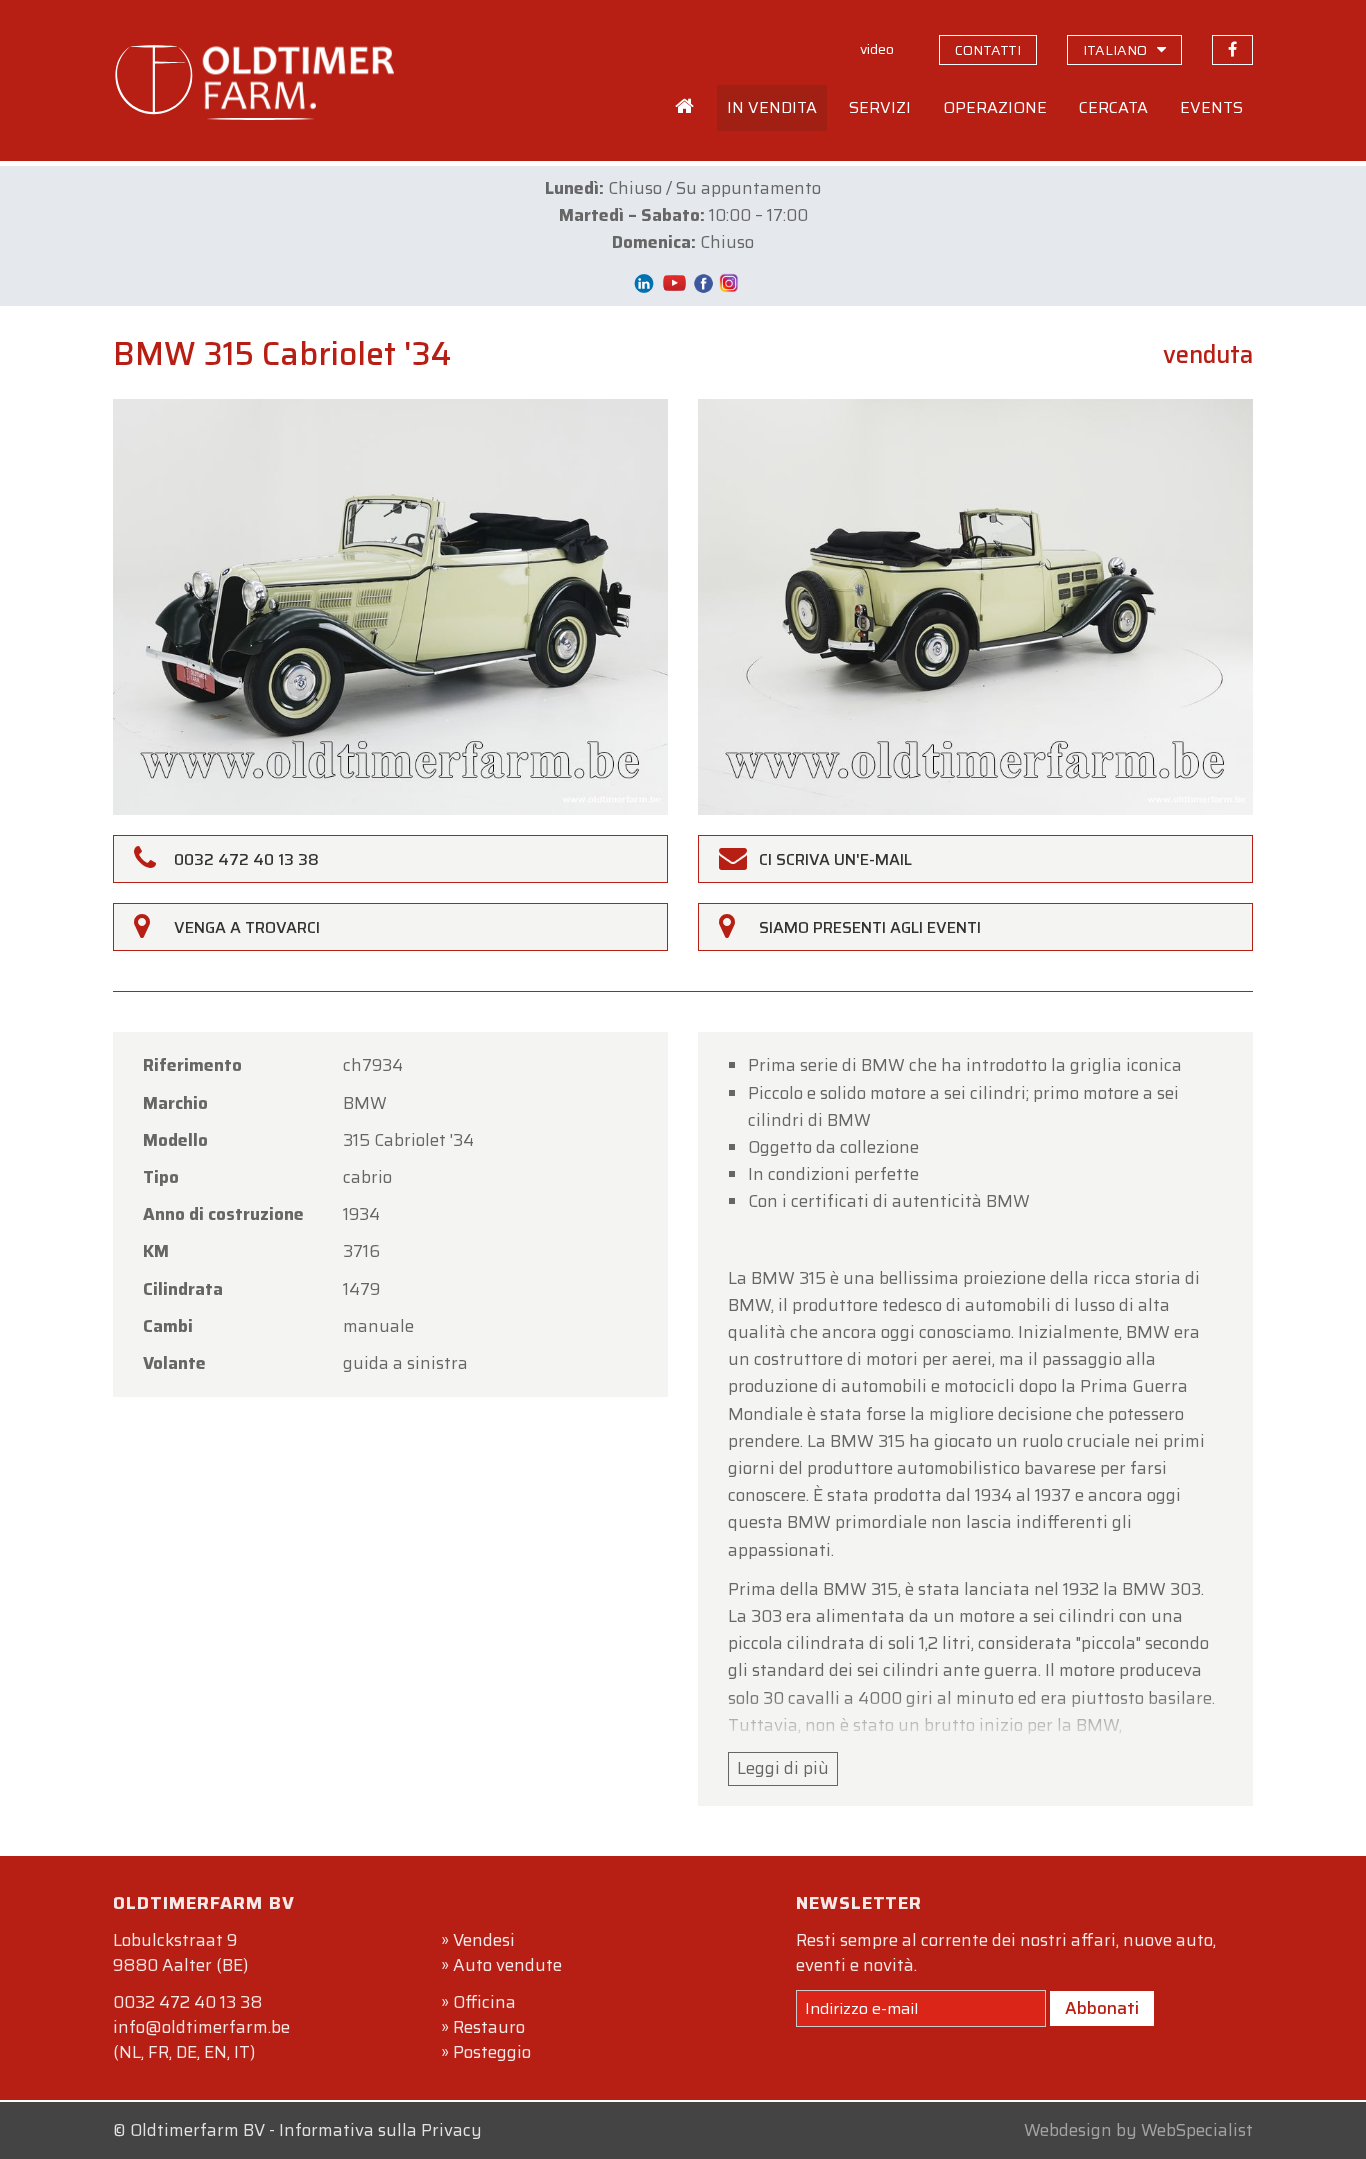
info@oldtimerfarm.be (201, 2027)
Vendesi (484, 1940)
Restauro (489, 2027)
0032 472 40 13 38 (187, 2002)
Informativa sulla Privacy (380, 2130)
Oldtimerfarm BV (197, 2130)
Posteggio (492, 2052)
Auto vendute (507, 1965)
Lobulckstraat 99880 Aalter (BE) (180, 1952)
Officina (484, 2002)
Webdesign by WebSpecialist (1138, 2130)
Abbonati (1102, 2008)
